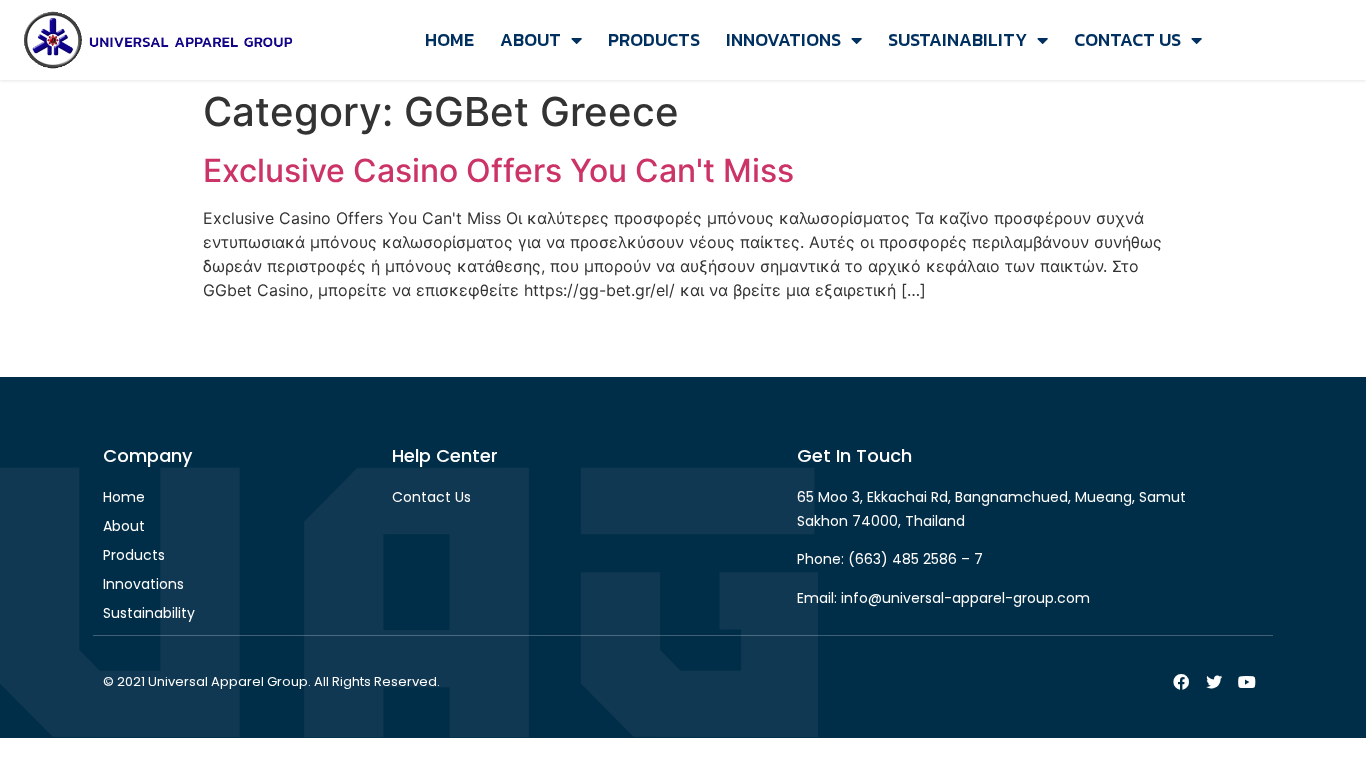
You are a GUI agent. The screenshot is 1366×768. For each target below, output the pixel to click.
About (530, 39)
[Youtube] (1247, 682)
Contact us (1127, 39)
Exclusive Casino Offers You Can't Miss (498, 170)
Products (654, 39)
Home (449, 39)
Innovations (783, 39)
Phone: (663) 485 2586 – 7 (890, 559)
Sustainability (957, 39)
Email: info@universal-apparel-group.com (943, 598)
